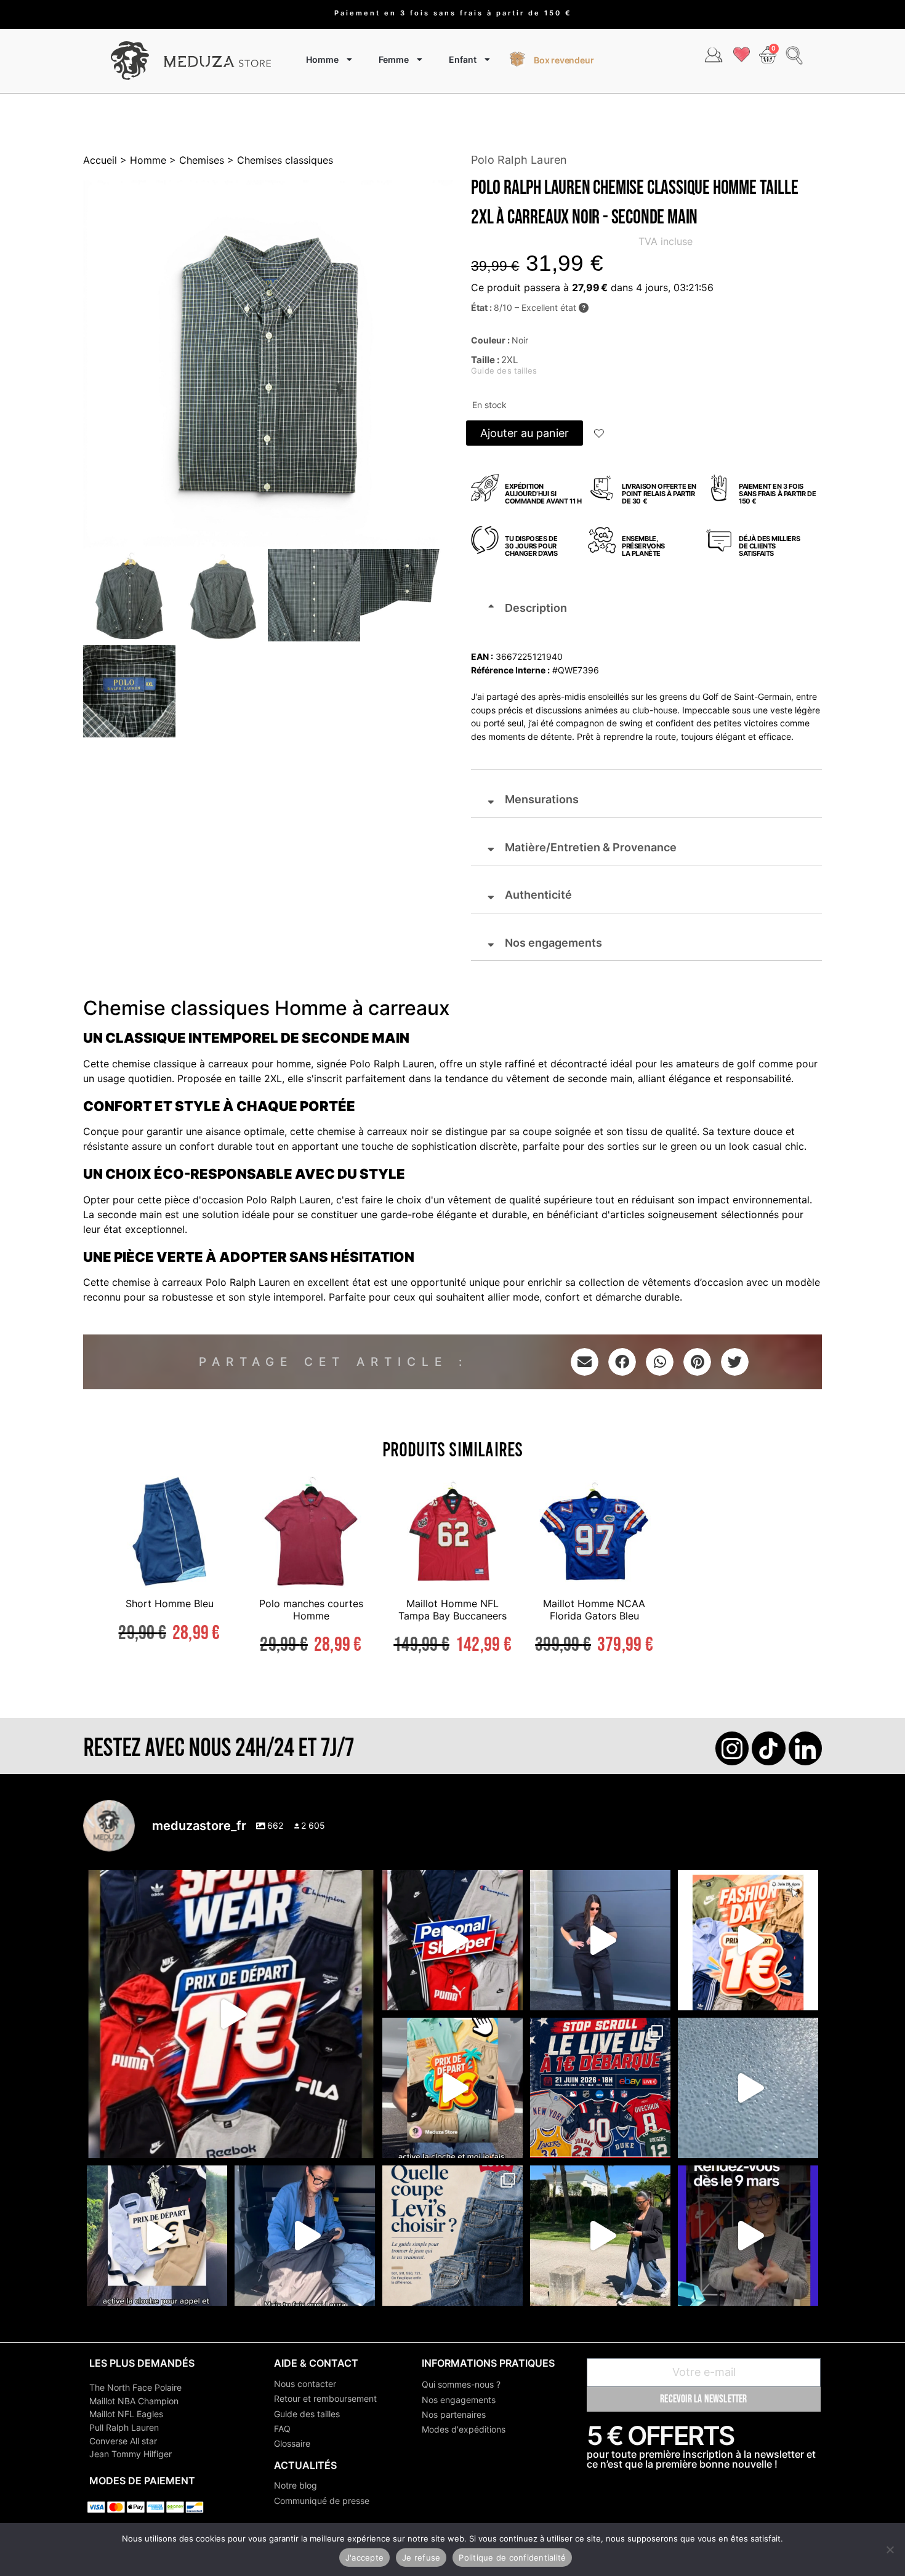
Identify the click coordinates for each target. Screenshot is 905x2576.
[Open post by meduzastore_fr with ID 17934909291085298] (748, 1940)
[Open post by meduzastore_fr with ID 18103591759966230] (305, 2236)
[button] (600, 435)
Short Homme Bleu (170, 1603)
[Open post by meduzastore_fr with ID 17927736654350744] (600, 1940)
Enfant (463, 59)
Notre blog (296, 2485)
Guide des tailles (307, 2414)
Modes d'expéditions (464, 2429)
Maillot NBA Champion (134, 2401)
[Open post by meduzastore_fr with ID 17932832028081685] (748, 2236)
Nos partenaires (454, 2414)
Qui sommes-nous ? (461, 2384)
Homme (322, 59)
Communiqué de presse (322, 2501)
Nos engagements (459, 2400)
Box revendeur (564, 60)
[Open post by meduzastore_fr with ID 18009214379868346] (452, 2088)
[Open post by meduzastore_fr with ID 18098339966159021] (452, 2236)
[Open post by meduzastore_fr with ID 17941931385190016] (600, 2236)
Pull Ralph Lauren (124, 2427)
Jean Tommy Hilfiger (131, 2454)
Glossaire (292, 2443)
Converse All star (123, 2441)
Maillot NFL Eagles (126, 2414)
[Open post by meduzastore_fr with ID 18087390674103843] (748, 2088)
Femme (394, 59)
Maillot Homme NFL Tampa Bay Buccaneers (452, 1609)
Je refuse (421, 2558)
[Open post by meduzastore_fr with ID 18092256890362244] (600, 2088)
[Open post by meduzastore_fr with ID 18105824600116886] (452, 1940)
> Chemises (195, 160)
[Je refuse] (890, 2550)
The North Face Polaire (135, 2387)
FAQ (282, 2429)
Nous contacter (305, 2384)
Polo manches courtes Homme (311, 1609)
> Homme (142, 160)
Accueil (100, 160)
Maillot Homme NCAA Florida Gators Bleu (594, 1609)
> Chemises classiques (279, 160)
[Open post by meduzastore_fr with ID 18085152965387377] (157, 2236)
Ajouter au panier (525, 433)
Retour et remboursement (325, 2398)
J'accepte (364, 2558)
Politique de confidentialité (512, 2558)
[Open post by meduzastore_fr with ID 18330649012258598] (231, 2014)
